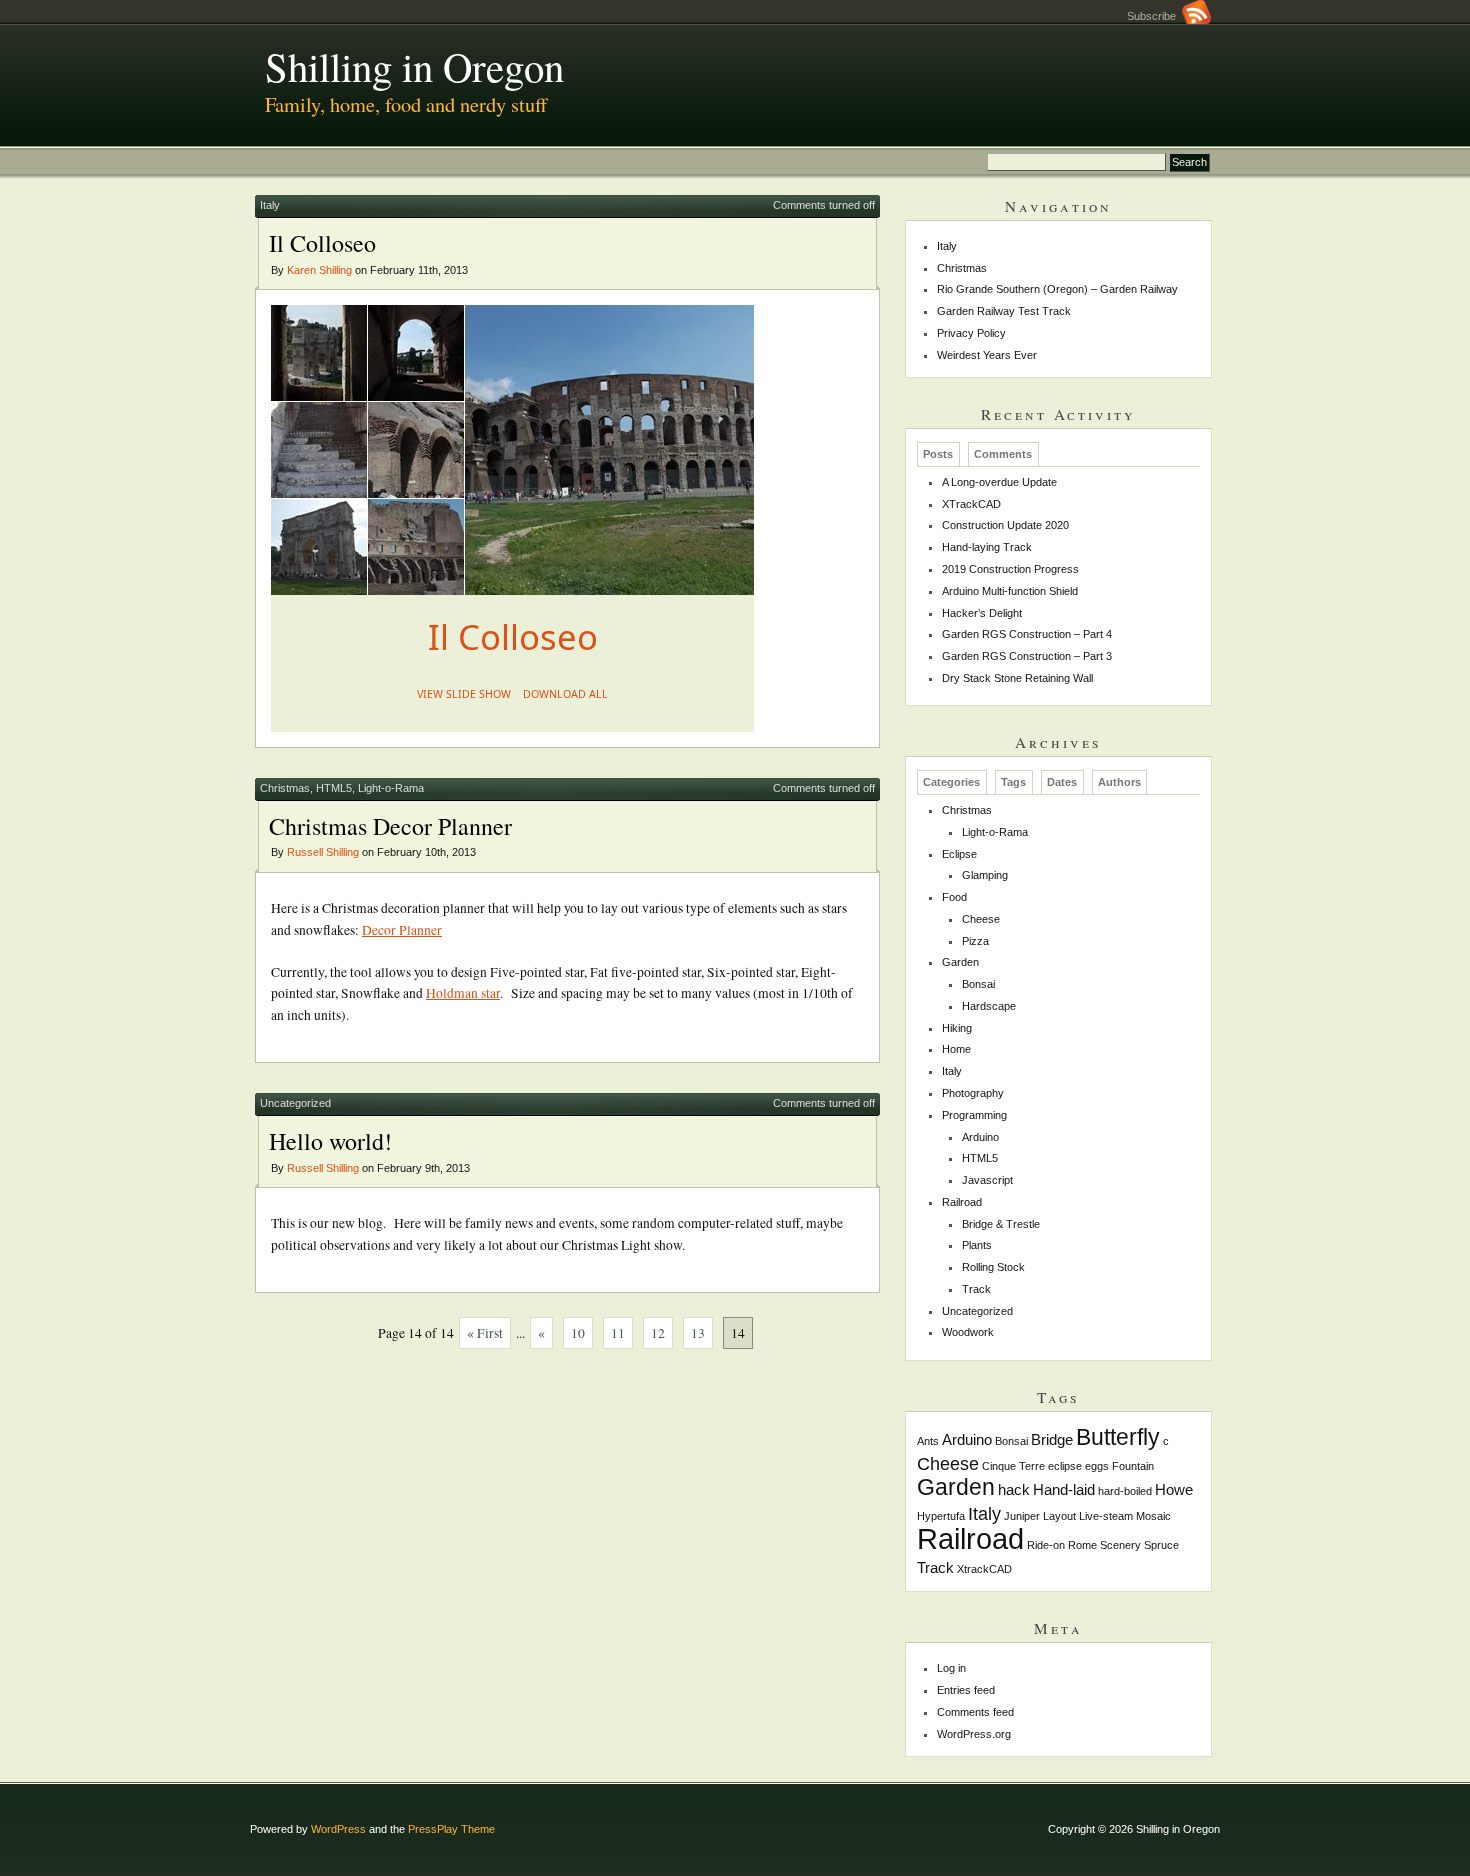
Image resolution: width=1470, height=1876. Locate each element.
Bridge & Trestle (1001, 1224)
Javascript (987, 1180)
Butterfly (1118, 1437)
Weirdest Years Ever (987, 355)
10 (578, 1333)
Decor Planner (402, 930)
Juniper (1022, 1516)
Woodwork (968, 1332)
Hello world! (330, 1141)
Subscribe (1154, 16)
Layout (1059, 1516)
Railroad (962, 1202)
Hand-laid (1064, 1489)
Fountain (1133, 1466)
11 (618, 1333)
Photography (973, 1093)
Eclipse (959, 854)
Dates (1062, 782)
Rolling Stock (993, 1267)
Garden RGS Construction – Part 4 (1027, 634)
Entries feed (966, 1690)
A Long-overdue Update (999, 482)
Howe (1174, 1489)
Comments (1003, 454)
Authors (1119, 782)
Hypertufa (941, 1516)
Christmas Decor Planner (390, 826)
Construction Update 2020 (1005, 525)
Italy (270, 205)
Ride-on (1046, 1545)
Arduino (980, 1137)
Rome (1082, 1545)
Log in (951, 1668)
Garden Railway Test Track (1004, 311)
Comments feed (975, 1712)
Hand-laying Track (987, 547)
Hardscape (989, 1006)
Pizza (975, 941)
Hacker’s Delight (982, 613)
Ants (928, 1441)
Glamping (985, 875)
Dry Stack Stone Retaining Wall (1017, 678)
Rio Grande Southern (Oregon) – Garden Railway (1057, 289)
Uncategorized (295, 1103)
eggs (1097, 1466)
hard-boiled (1125, 1491)
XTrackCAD (971, 504)
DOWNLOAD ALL (565, 694)
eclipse (1065, 1466)
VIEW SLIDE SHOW (464, 694)
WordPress (338, 1829)
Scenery (1120, 1545)
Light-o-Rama (391, 788)
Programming (974, 1115)
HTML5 (334, 788)
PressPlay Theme (451, 1829)
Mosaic (1153, 1516)
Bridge (1052, 1439)
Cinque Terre (1013, 1466)
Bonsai (978, 984)
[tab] (938, 454)
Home (956, 1049)
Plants (977, 1245)
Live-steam (1106, 1516)
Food (954, 897)
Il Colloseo (322, 243)
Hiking (957, 1028)
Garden (960, 962)
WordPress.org (974, 1734)
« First (485, 1333)
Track (976, 1289)
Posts (938, 454)
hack (1014, 1489)
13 (698, 1333)
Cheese (981, 919)
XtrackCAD (984, 1569)
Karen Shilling (319, 270)
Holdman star (463, 993)
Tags (1013, 782)
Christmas (285, 788)
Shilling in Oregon (414, 66)
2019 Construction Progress (1010, 569)
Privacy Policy (971, 333)
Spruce (1161, 1545)
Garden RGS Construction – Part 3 (1027, 656)
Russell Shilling (323, 852)
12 (658, 1333)
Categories (951, 782)
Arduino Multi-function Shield (1010, 591)
